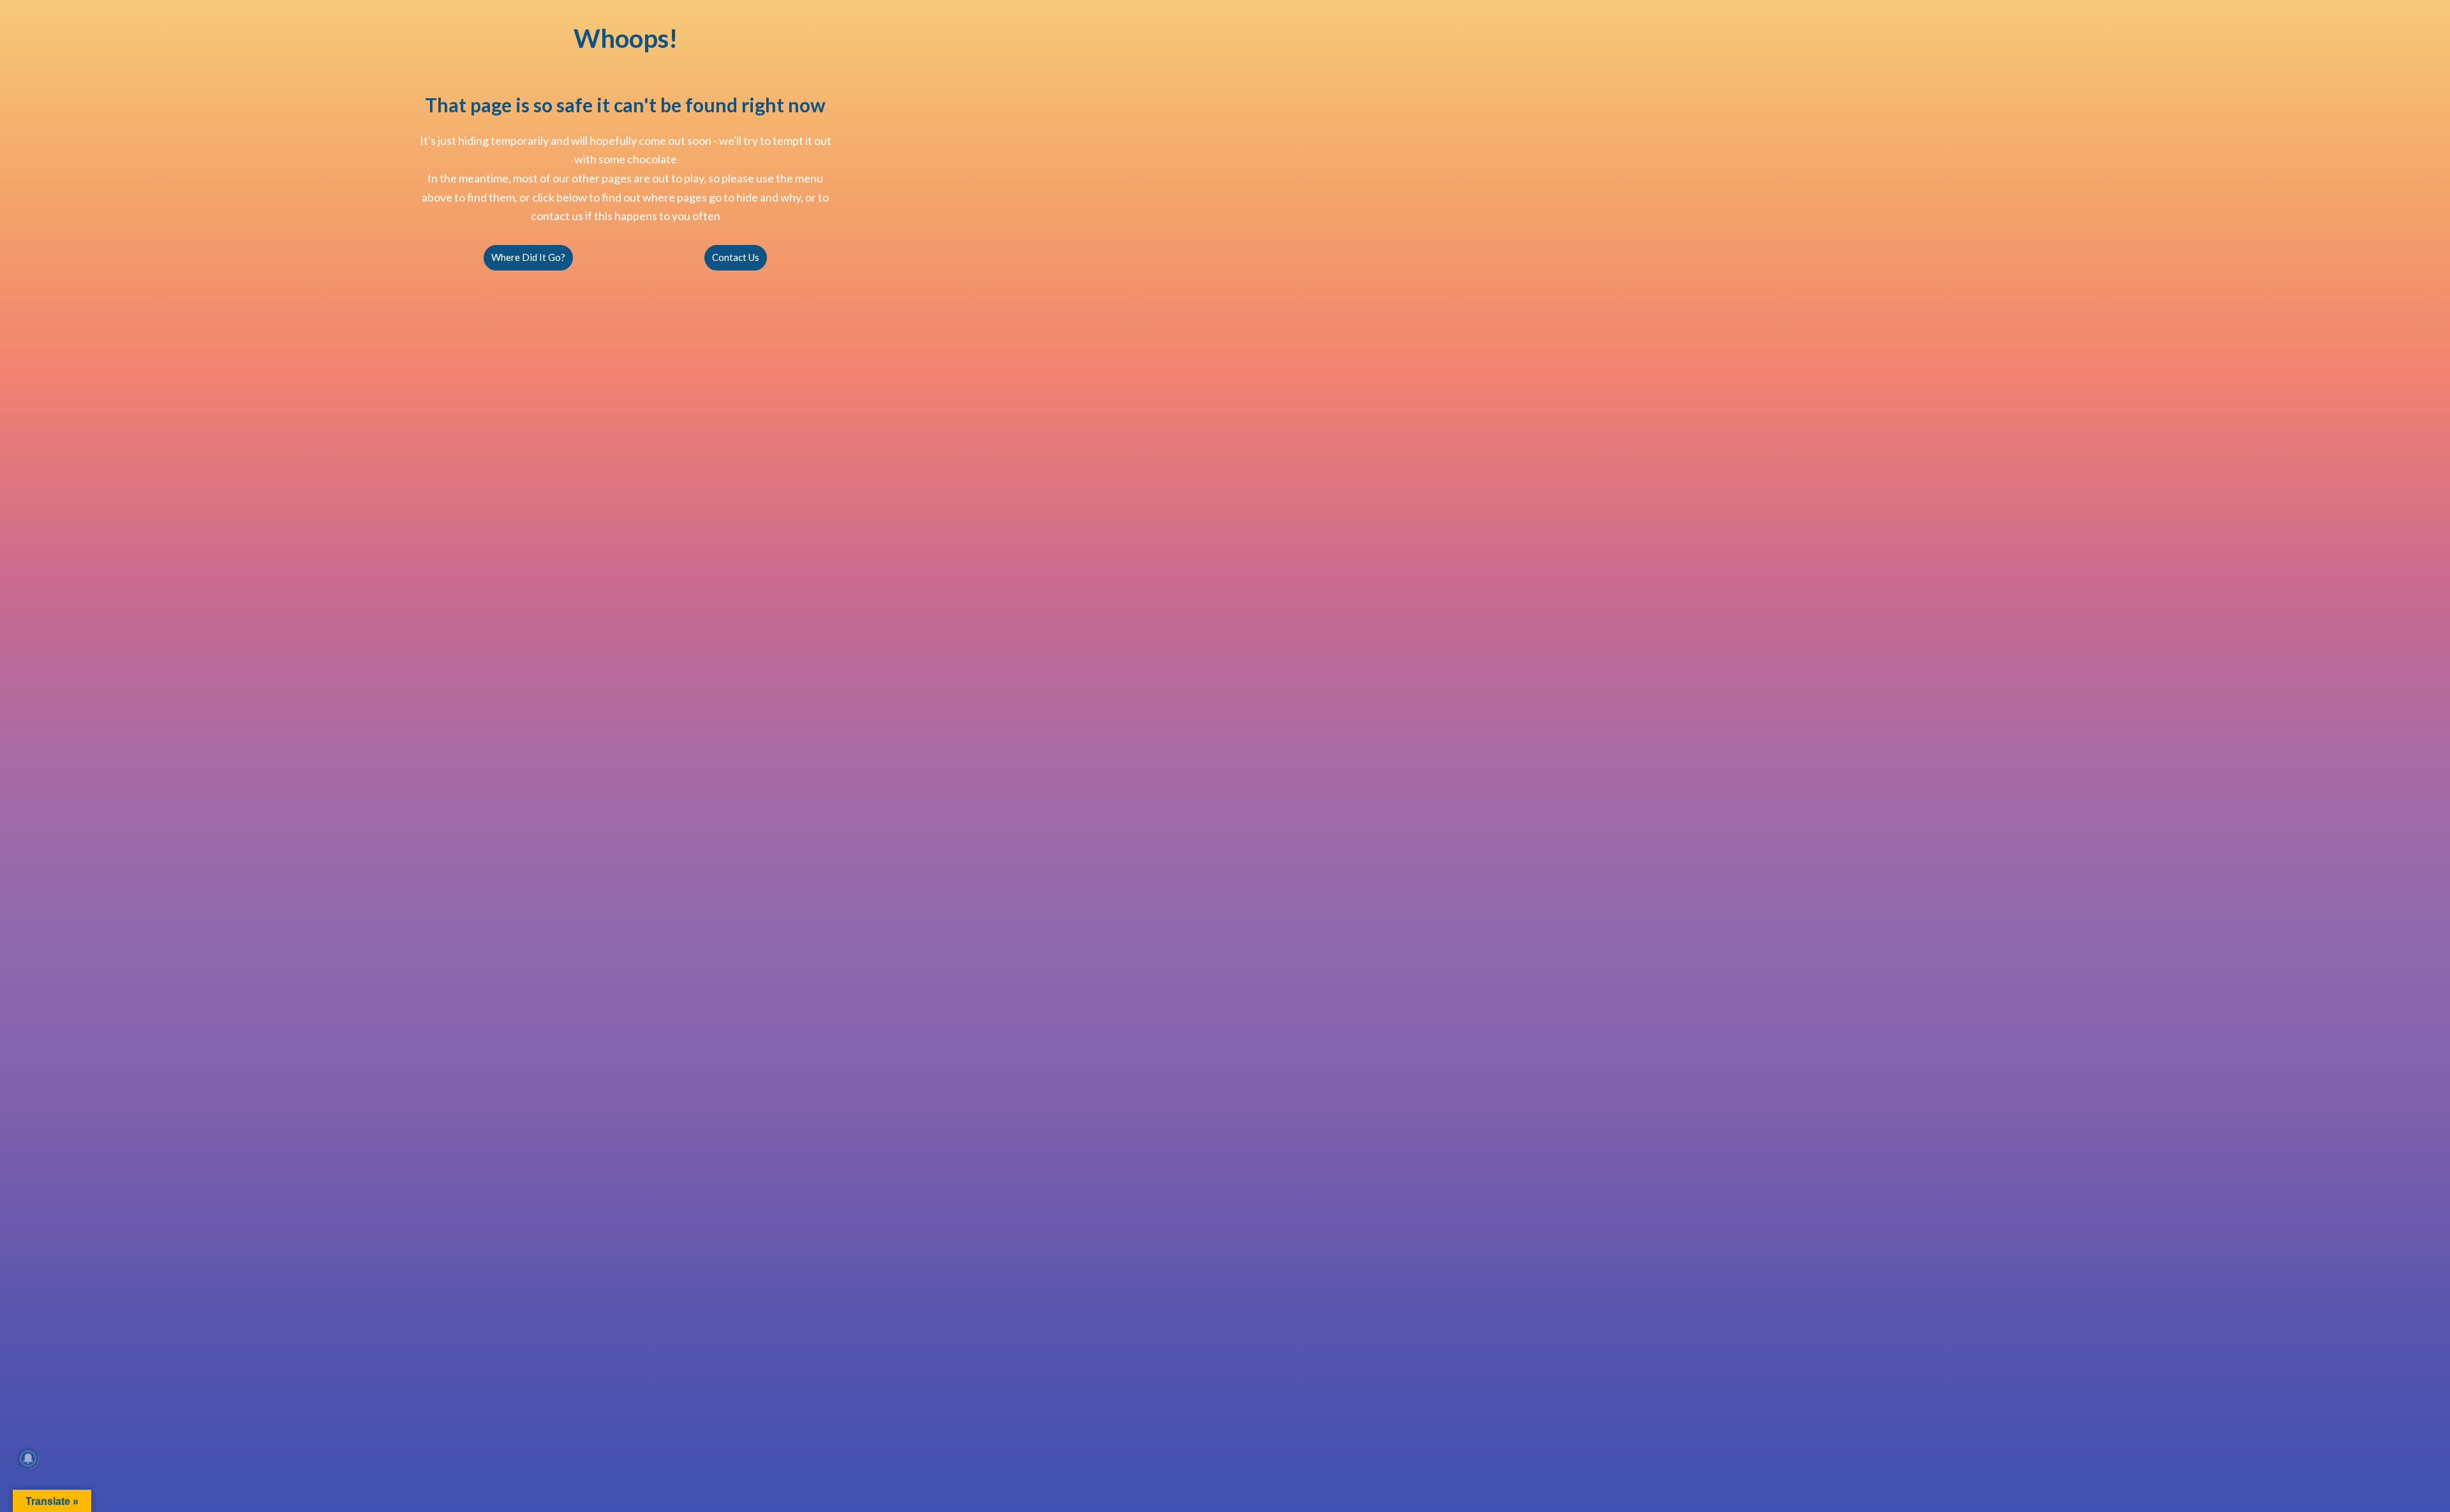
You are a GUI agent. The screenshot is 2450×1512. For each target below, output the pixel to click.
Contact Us (736, 257)
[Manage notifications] (28, 1458)
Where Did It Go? (528, 257)
